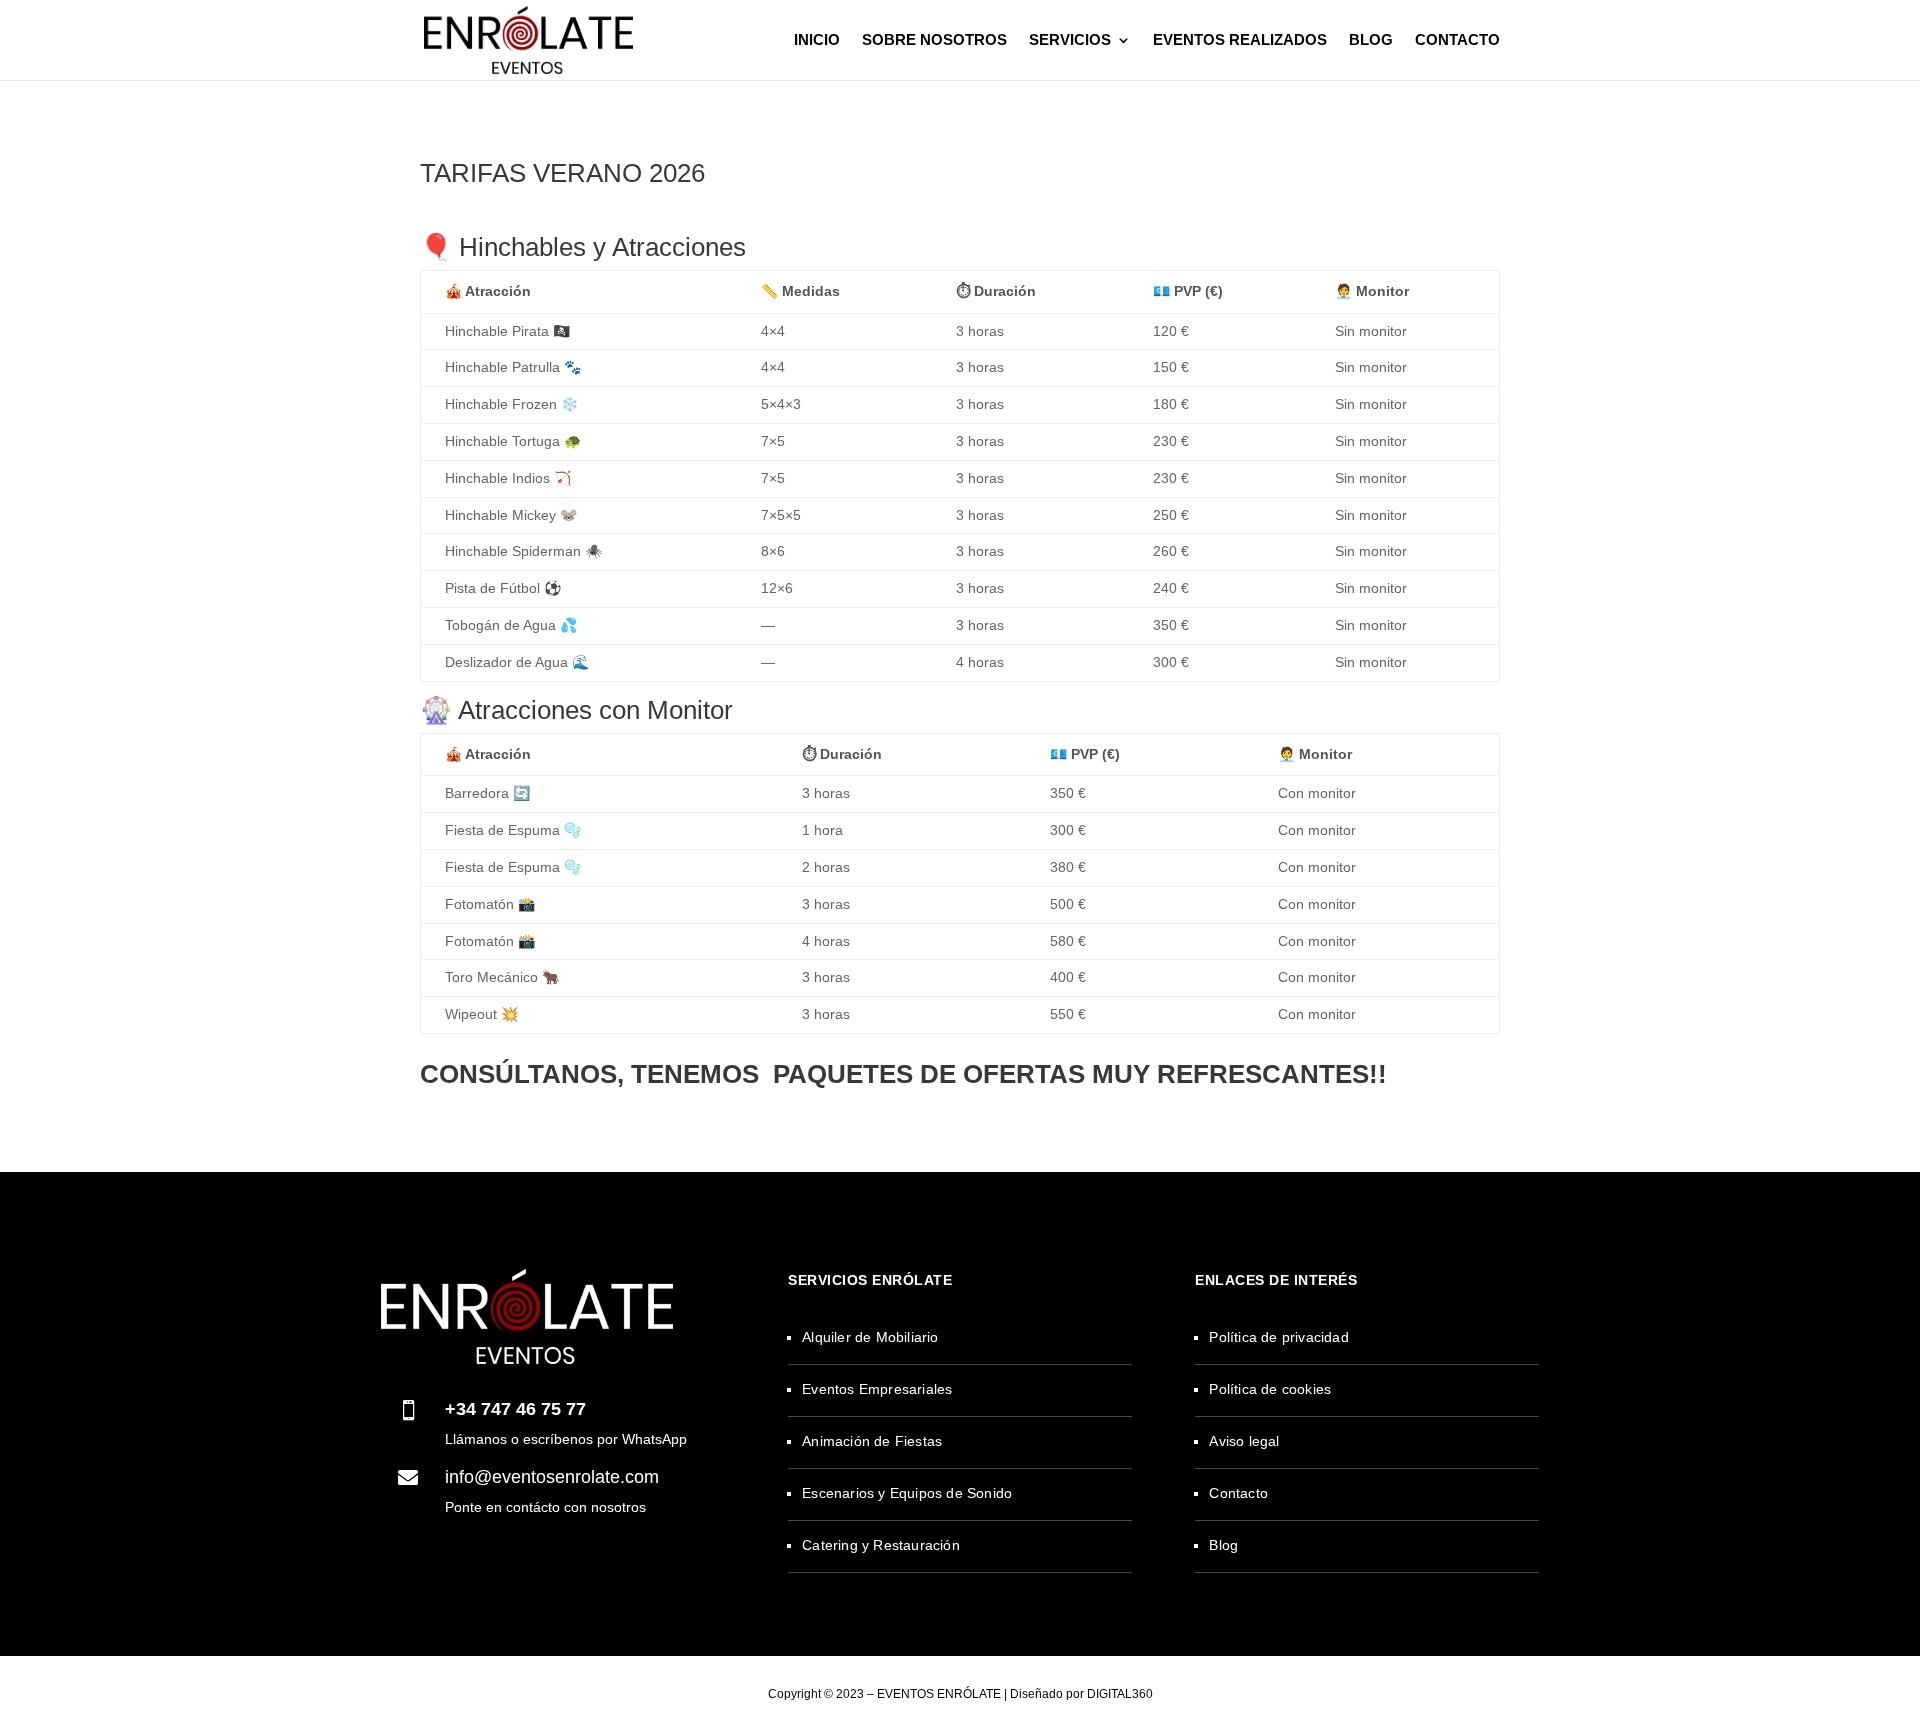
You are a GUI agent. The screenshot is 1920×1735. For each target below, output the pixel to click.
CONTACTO (1457, 40)
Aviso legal (1244, 1441)
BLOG (1371, 40)
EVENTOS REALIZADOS (1240, 40)
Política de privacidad (1278, 1337)
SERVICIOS (1070, 40)
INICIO (817, 40)
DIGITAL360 (1120, 1694)
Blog (1223, 1545)
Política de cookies (1270, 1389)
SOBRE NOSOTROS (934, 40)
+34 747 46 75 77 (515, 1409)
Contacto (1238, 1493)
